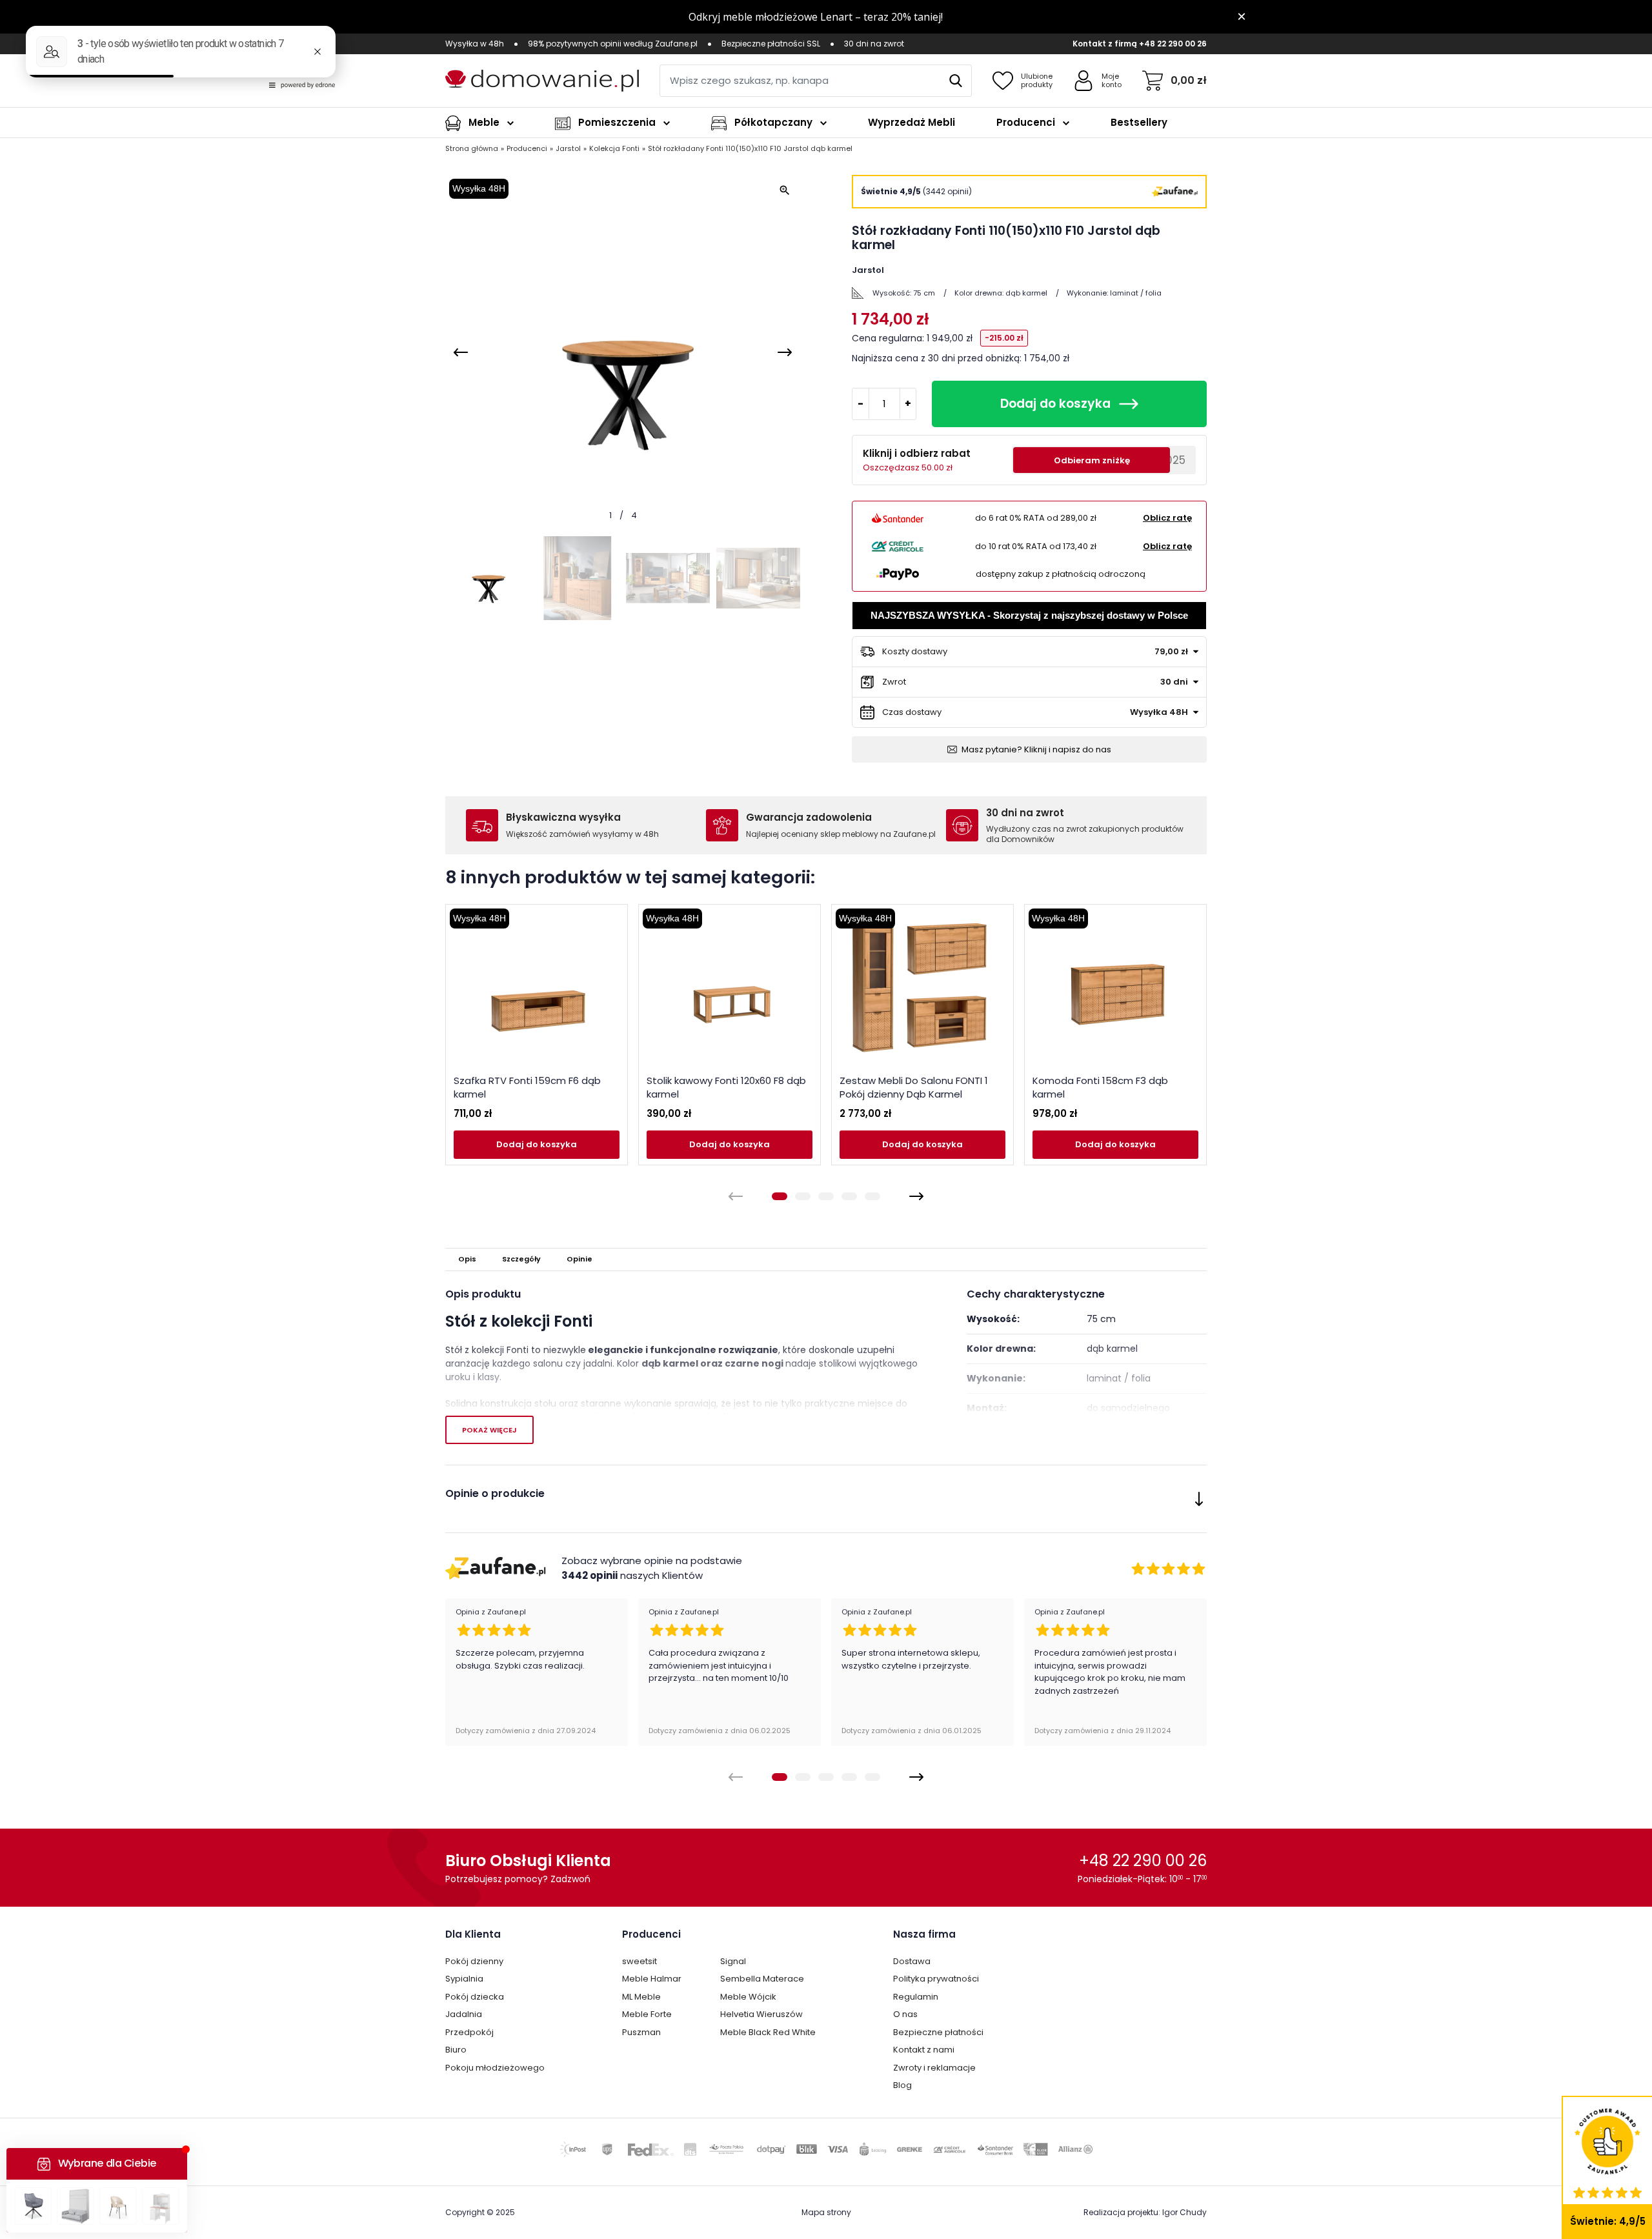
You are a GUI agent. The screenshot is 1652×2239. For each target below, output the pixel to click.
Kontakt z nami (924, 2050)
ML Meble (641, 1997)
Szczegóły (521, 1259)
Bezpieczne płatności (938, 2032)
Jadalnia (464, 2014)
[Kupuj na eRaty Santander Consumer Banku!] (898, 518)
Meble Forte (647, 2014)
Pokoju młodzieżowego (495, 2068)
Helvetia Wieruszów (761, 2014)
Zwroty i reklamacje (934, 2068)
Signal (733, 1961)
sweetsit (640, 1961)
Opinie (579, 1259)
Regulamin (916, 1997)
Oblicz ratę (1167, 518)
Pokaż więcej (489, 1430)
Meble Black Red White (768, 2032)
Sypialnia (464, 1979)
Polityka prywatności (936, 1979)
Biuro (456, 2050)
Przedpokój (469, 2032)
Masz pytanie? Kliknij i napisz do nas (1036, 749)
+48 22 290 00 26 (1173, 44)
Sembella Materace (762, 1979)
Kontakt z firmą (1105, 44)
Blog (902, 2085)
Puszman (641, 2032)
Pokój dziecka (475, 1997)
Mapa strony (826, 2212)
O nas (905, 2014)
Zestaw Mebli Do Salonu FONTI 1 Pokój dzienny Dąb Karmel (914, 1087)
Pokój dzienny (474, 1961)
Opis (467, 1259)
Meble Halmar (652, 1979)
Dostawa (912, 1961)
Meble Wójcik (748, 1997)
